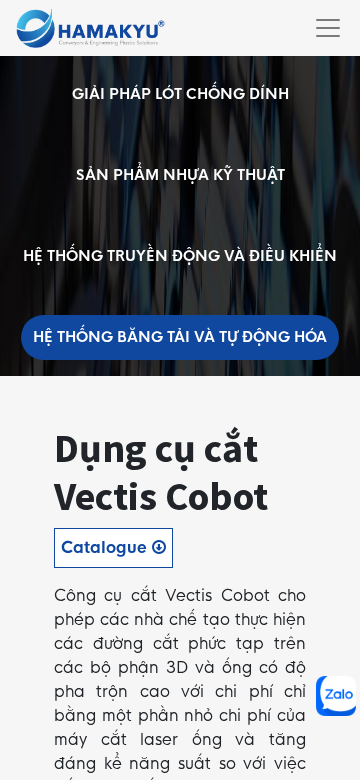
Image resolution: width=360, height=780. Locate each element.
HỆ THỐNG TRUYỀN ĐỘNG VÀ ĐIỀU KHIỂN (180, 256)
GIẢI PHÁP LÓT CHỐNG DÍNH (180, 94)
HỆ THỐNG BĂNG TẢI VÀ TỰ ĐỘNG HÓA (180, 337)
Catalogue (106, 547)
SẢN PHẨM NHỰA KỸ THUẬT (180, 175)
